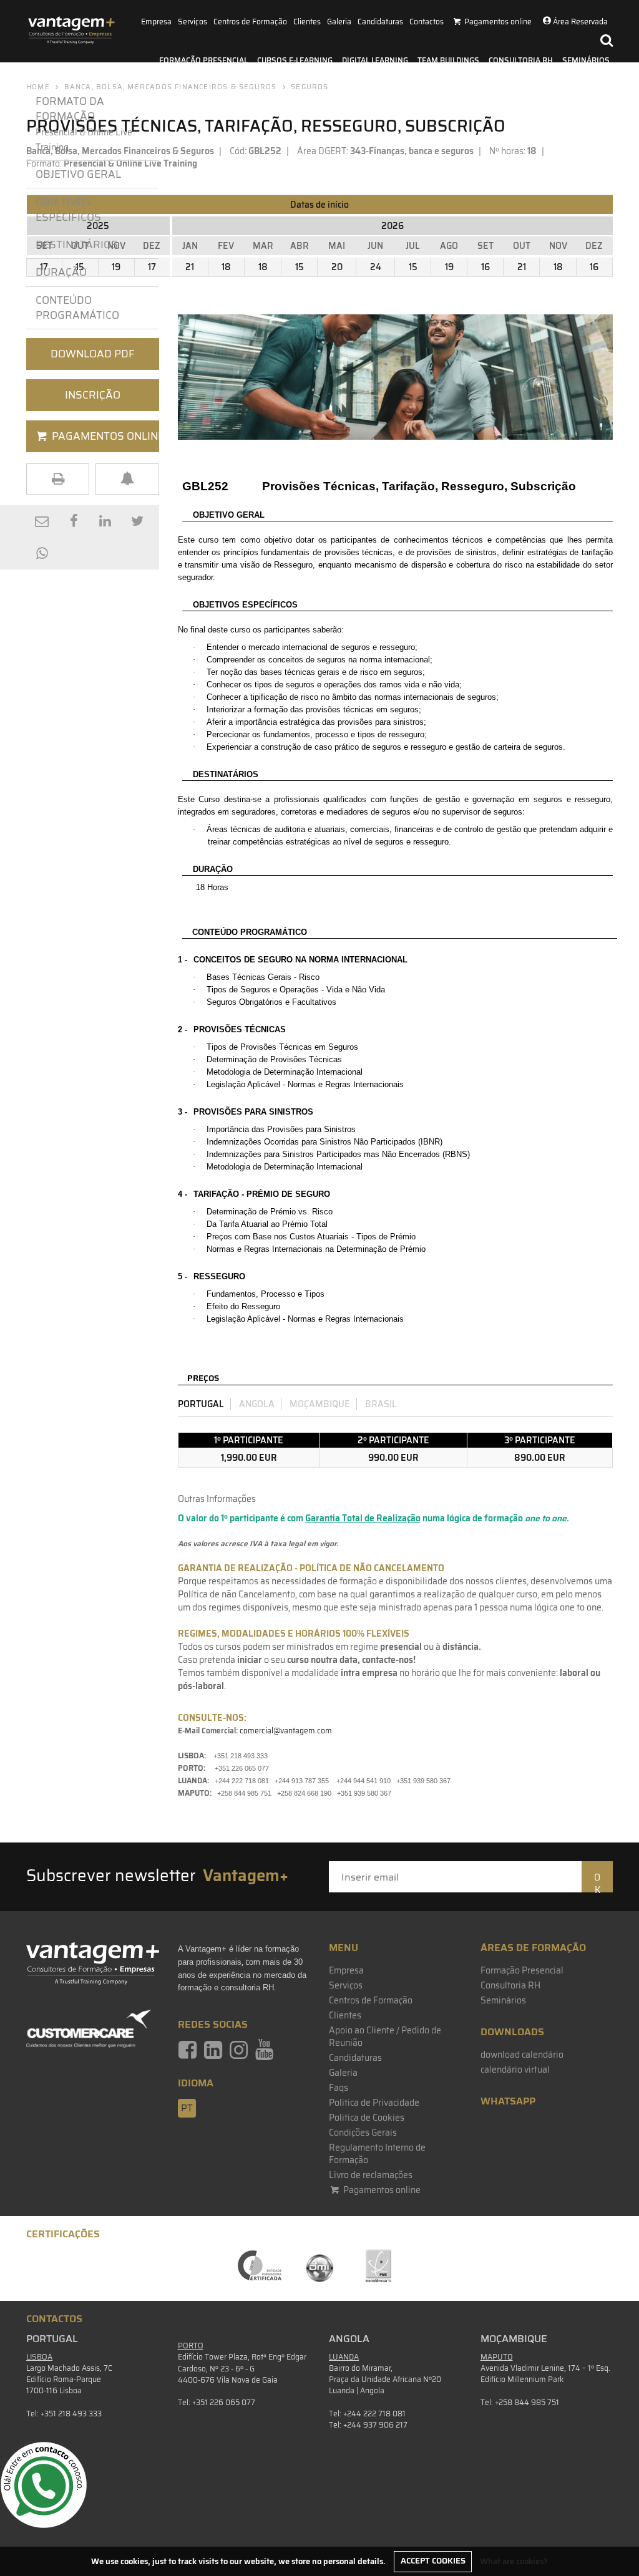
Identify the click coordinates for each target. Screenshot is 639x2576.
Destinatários (77, 245)
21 (190, 267)
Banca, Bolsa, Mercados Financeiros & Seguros (171, 87)
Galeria (339, 22)
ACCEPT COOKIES (433, 2561)
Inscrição (93, 395)
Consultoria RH (521, 60)
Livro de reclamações (371, 2175)
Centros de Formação (250, 22)
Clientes (307, 22)
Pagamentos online (381, 2190)
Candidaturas (380, 22)
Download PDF (93, 354)
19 (449, 267)
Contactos (427, 22)
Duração (64, 272)
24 (376, 267)
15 (300, 267)
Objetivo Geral (78, 174)
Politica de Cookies (367, 2118)
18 (226, 267)
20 (337, 267)
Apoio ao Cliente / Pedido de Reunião (385, 2036)
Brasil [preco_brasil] (381, 1404)
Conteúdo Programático (77, 307)
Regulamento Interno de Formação (377, 2154)
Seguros (310, 87)
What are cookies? (514, 2561)
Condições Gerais (363, 2133)
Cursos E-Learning (295, 60)
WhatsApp (508, 2101)
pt (187, 2108)
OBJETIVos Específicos (68, 209)
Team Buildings (448, 60)
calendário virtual (515, 2070)
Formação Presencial (203, 60)
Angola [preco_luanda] (257, 1404)
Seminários (586, 60)
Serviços (193, 22)
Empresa (156, 22)
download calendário (522, 2055)
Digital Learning (375, 60)
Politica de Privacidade (374, 2103)
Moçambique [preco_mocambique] (320, 1404)
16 (485, 267)
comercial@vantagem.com (286, 1731)
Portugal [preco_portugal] (201, 1404)
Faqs (339, 2088)
